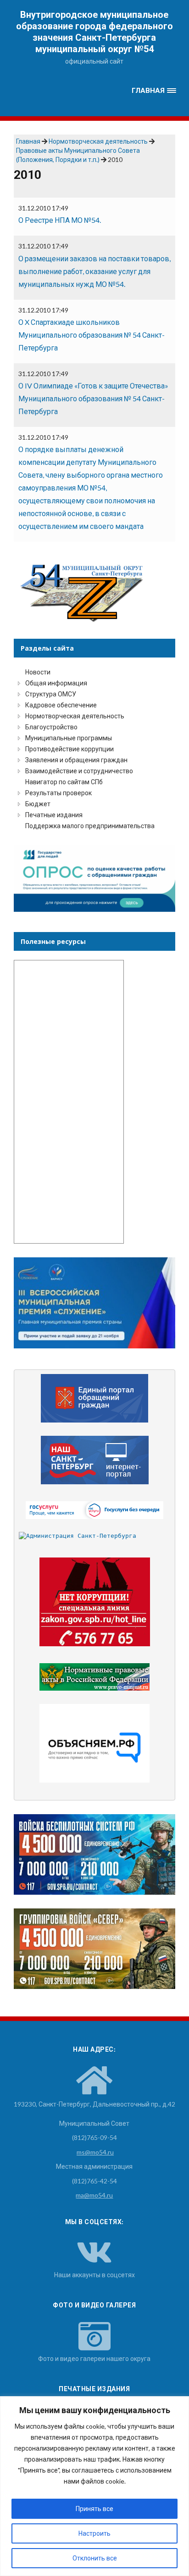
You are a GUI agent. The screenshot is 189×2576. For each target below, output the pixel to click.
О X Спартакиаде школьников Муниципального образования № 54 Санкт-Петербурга (92, 335)
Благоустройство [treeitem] (51, 727)
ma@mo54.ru (94, 2195)
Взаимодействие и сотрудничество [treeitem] (79, 771)
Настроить (94, 2533)
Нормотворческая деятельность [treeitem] (75, 716)
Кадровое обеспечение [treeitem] (61, 705)
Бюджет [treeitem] (38, 804)
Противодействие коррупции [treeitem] (69, 749)
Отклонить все (95, 2558)
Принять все (94, 2509)
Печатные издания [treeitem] (54, 815)
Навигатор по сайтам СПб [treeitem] (64, 782)
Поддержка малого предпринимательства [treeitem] (90, 826)
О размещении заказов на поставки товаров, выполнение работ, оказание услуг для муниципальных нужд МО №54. (94, 271)
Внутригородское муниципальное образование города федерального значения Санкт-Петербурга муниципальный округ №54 (94, 32)
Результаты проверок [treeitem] (58, 793)
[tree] (94, 749)
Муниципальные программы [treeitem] (69, 738)
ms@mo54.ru (95, 2152)
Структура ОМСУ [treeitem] (51, 694)
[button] (154, 91)
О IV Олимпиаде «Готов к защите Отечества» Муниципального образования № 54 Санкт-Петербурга (93, 398)
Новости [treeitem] (38, 672)
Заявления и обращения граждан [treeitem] (76, 760)
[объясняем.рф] (95, 1743)
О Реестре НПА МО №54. (60, 220)
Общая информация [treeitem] (56, 683)
